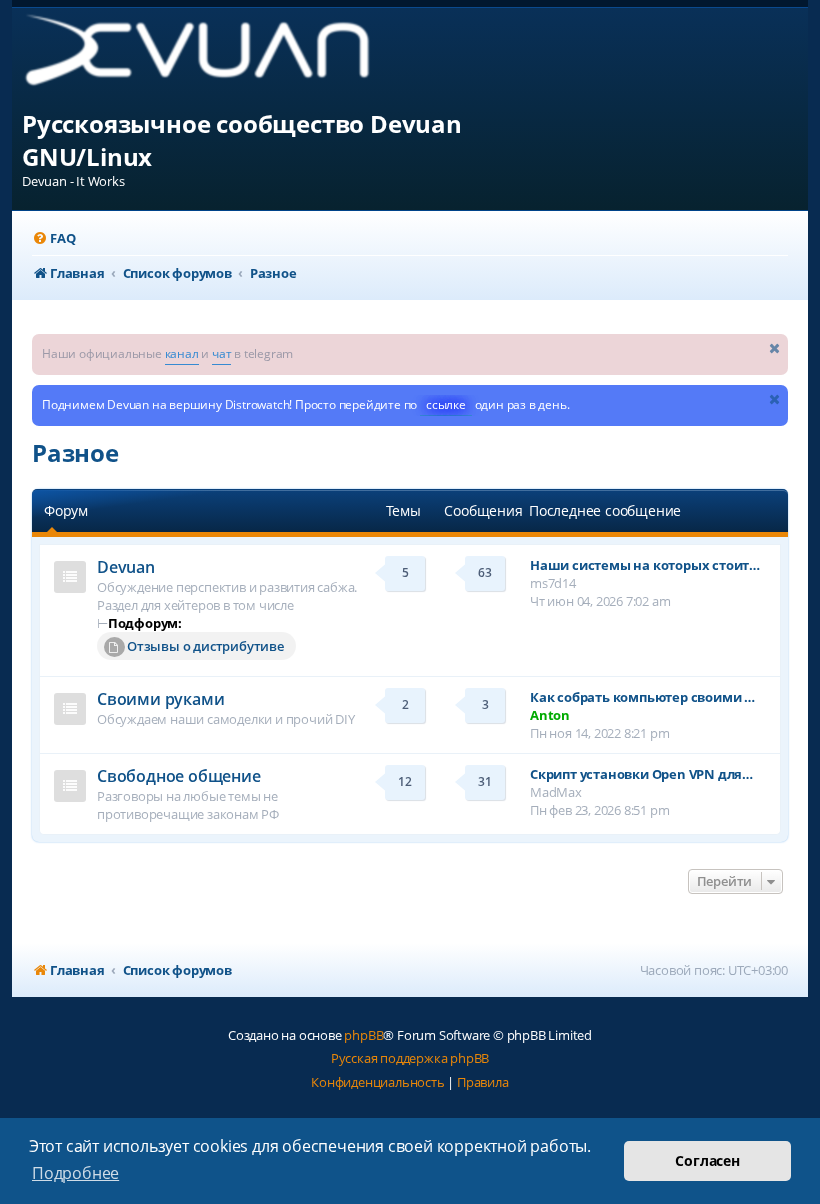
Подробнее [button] (75, 1173)
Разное (75, 452)
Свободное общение (179, 776)
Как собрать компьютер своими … (642, 697)
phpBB (363, 1035)
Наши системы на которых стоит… (645, 565)
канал (182, 353)
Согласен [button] (707, 1160)
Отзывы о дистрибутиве (205, 646)
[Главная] (213, 57)
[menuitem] (53, 238)
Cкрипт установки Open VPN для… (641, 774)
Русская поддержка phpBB (410, 1058)
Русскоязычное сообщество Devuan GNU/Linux (242, 140)
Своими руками (160, 699)
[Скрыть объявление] (775, 347)
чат (221, 353)
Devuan (126, 567)
